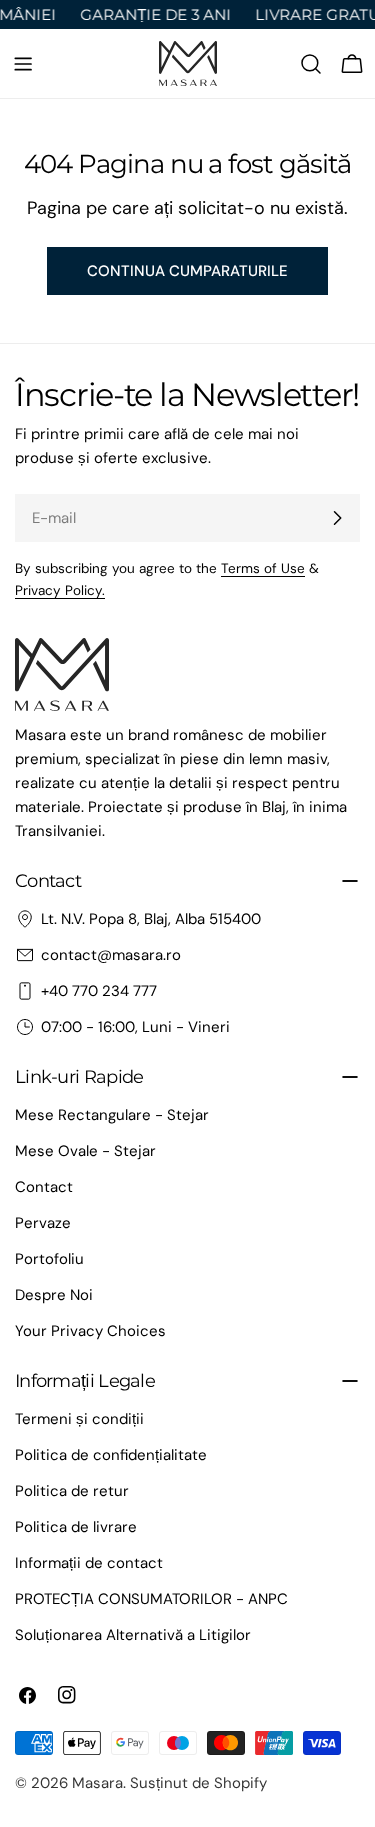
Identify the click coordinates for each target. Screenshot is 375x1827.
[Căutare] (311, 64)
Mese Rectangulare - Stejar (112, 1115)
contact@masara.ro (111, 955)
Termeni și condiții (79, 1419)
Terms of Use (263, 568)
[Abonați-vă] (337, 518)
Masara (97, 1783)
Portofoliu (49, 1259)
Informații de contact (89, 1563)
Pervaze (43, 1223)
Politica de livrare (76, 1527)
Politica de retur (72, 1491)
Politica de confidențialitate (111, 1455)
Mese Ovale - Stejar (85, 1151)
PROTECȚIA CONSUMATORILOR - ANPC (151, 1599)
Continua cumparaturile (187, 271)
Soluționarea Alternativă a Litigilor (133, 1635)
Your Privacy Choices (90, 1331)
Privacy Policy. (60, 590)
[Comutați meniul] (23, 64)
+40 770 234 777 (99, 991)
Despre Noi (54, 1295)
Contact (44, 1187)
